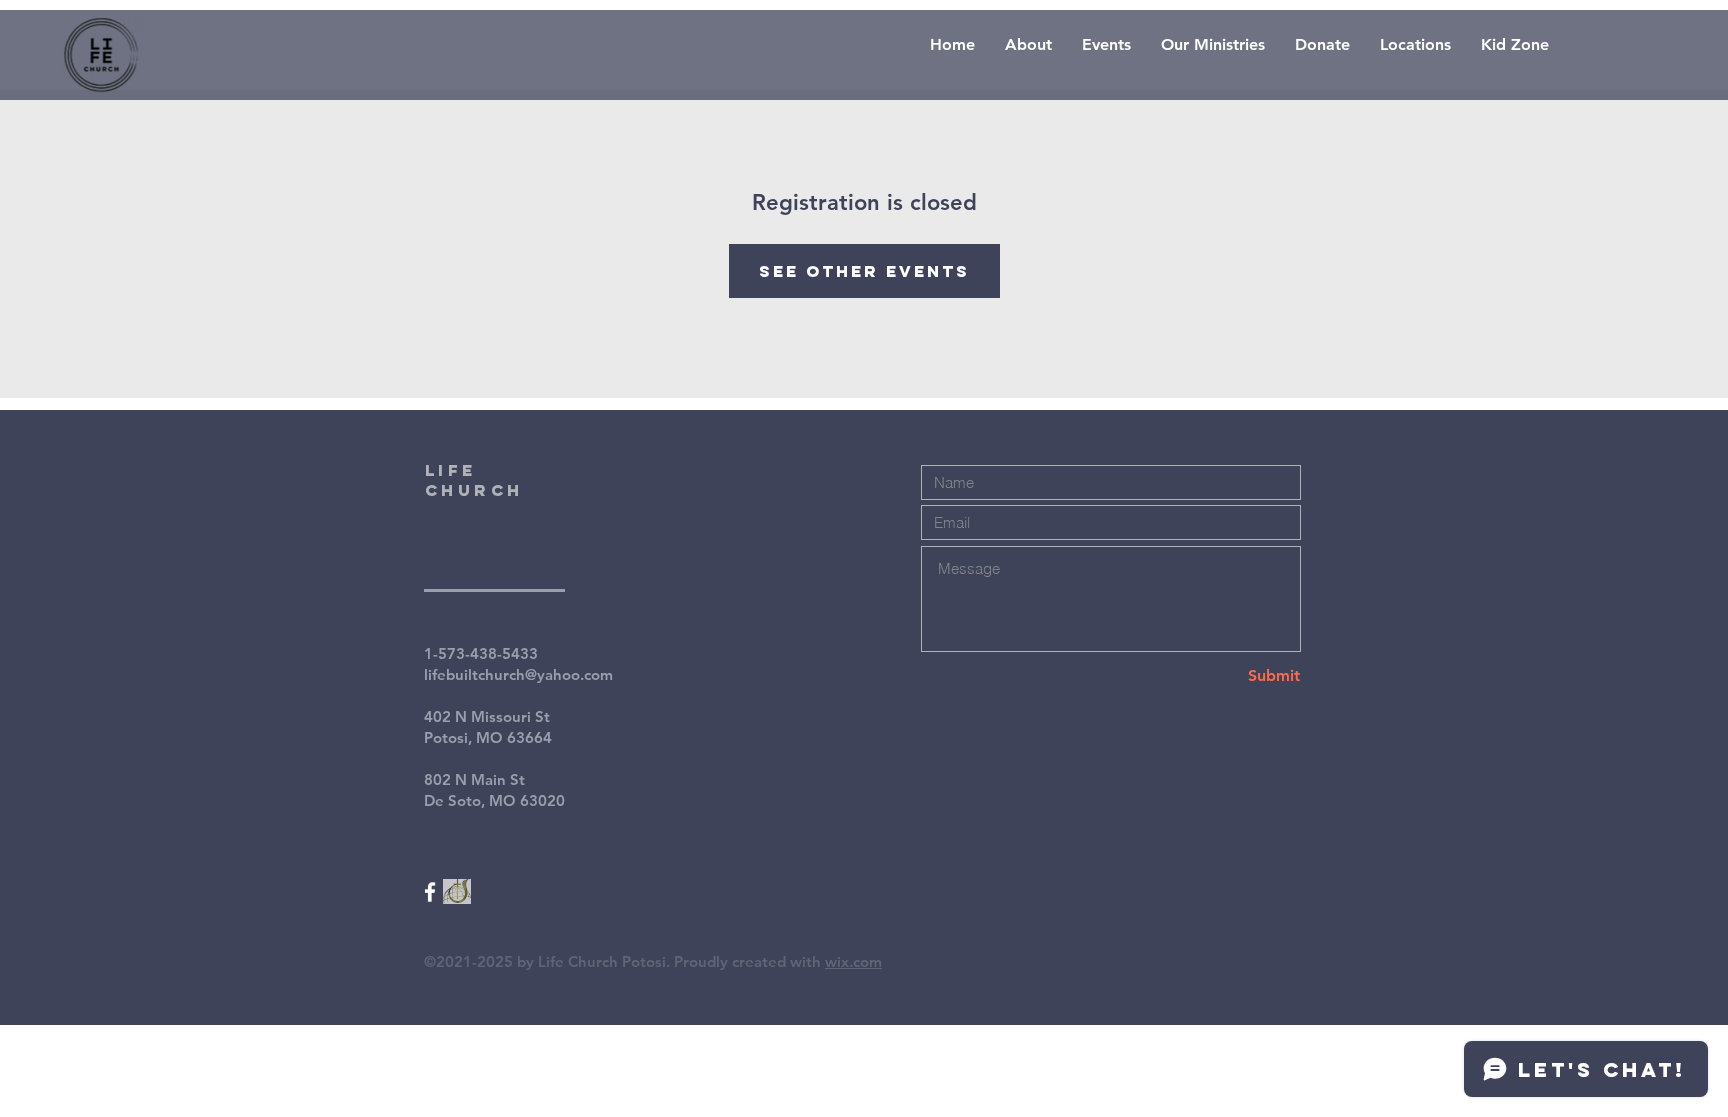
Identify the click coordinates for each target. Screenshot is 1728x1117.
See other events (864, 271)
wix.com (853, 961)
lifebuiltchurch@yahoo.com (518, 674)
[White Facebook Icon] (430, 892)
